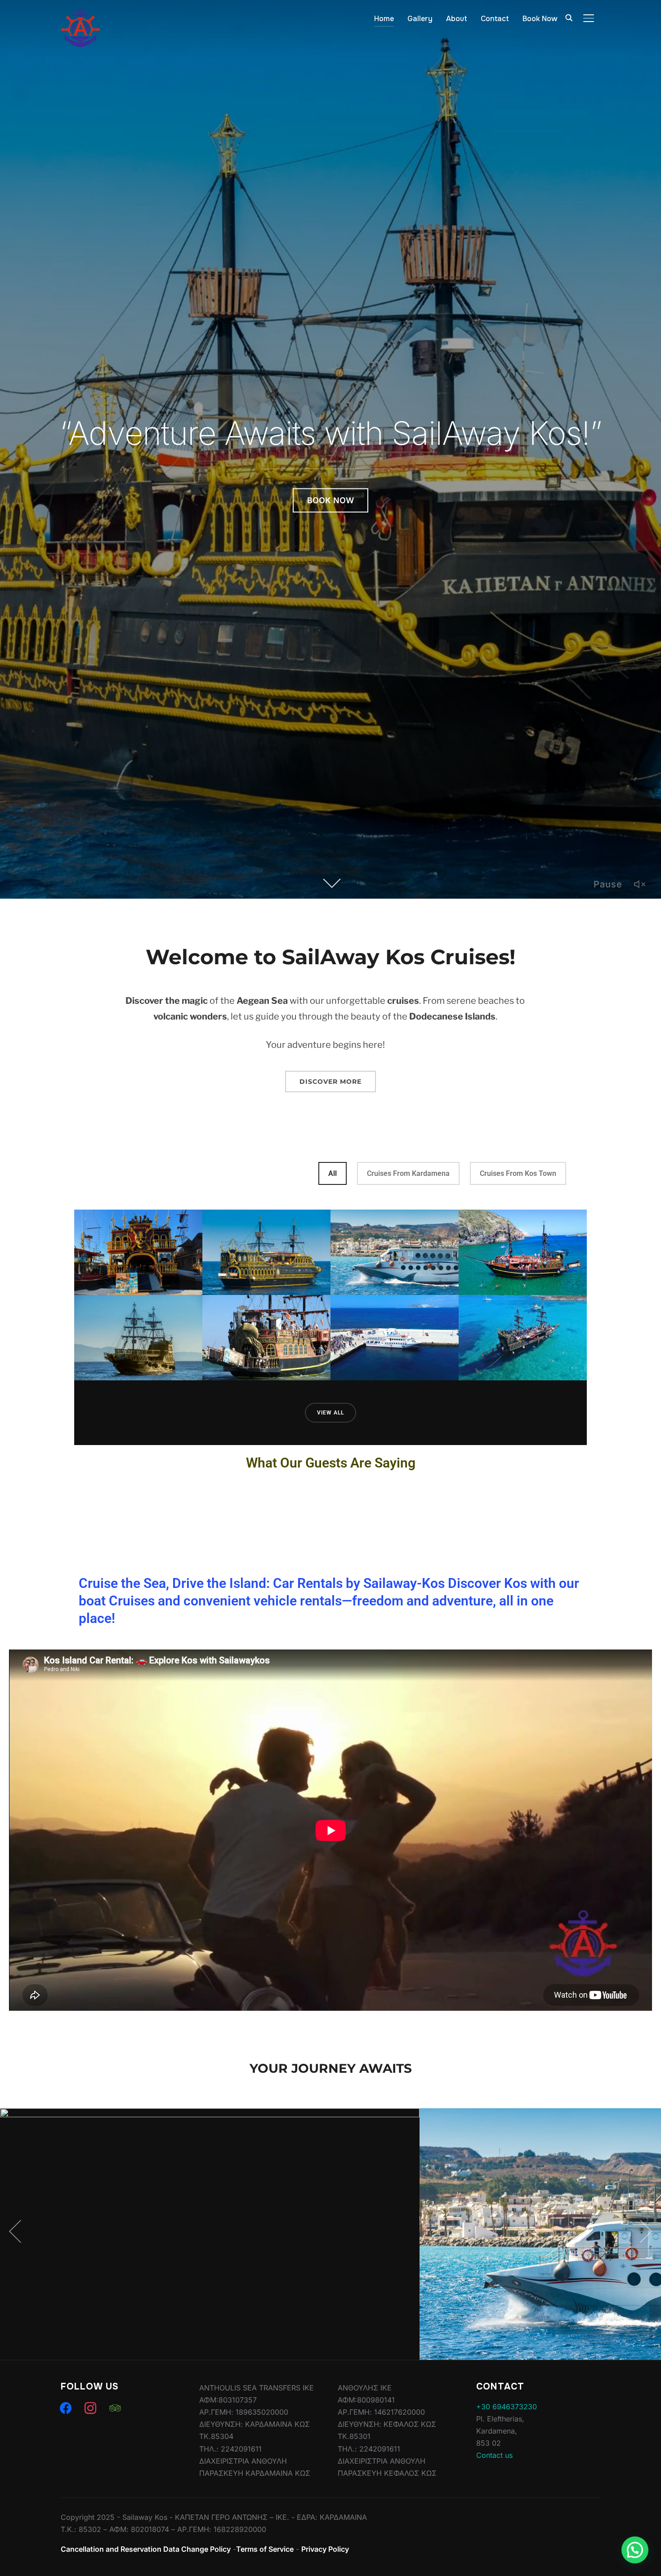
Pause (608, 884)
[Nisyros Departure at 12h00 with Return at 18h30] (395, 1338)
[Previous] (18, 2231)
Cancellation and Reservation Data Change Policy (146, 2549)
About (457, 19)
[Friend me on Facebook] (66, 2408)
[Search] (569, 17)
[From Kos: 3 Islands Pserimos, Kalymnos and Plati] (266, 1252)
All (333, 1173)
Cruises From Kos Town (518, 1173)
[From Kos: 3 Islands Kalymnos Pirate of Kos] (138, 1338)
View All (330, 1413)
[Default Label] (115, 2408)
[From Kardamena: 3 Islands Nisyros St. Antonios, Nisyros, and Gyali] (523, 1252)
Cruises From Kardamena (408, 1173)
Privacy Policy (325, 2549)
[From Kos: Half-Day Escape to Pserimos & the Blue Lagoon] (523, 1338)
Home (384, 19)
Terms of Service (265, 2549)
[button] (635, 2550)
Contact (495, 19)
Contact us (494, 2455)
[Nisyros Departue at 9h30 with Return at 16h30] (395, 1252)
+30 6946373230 (507, 2407)
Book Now (540, 19)
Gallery (420, 19)
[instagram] (90, 2408)
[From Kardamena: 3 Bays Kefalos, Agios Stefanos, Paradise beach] (266, 1338)
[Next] (643, 2231)
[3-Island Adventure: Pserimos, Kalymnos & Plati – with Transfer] (138, 1252)
